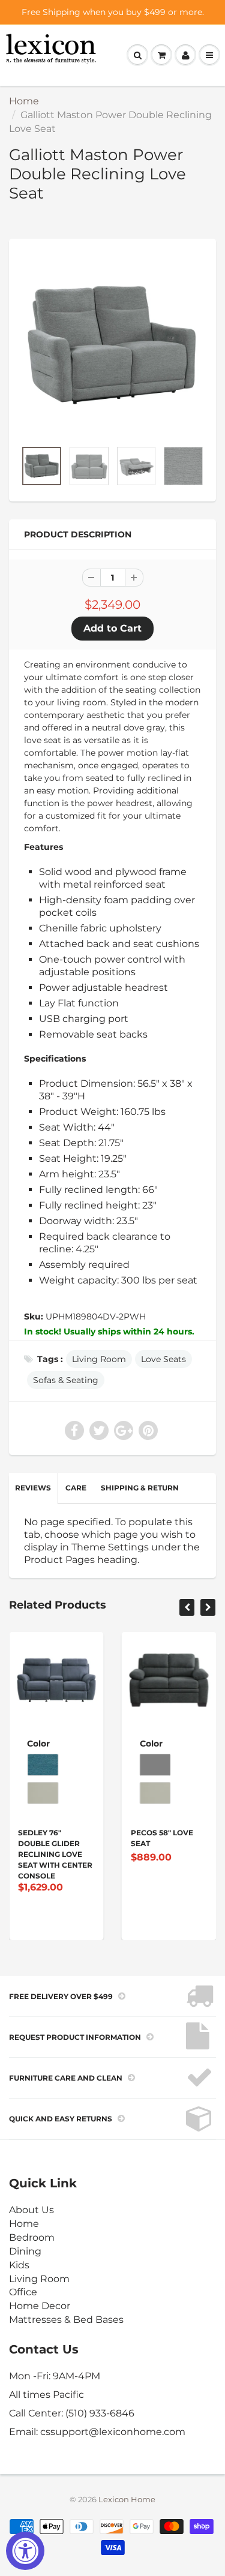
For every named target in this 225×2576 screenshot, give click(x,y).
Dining (25, 2251)
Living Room (99, 1359)
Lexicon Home (127, 2499)
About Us (31, 2210)
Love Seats (163, 1359)
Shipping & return (140, 1488)
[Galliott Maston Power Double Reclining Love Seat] (112, 345)
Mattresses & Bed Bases (66, 2320)
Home (24, 101)
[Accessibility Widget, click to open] (25, 2551)
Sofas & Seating (66, 1380)
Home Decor (40, 2306)
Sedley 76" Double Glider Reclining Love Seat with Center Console (55, 1854)
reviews (33, 1488)
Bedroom (32, 2237)
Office (23, 2292)
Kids (19, 2265)
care (76, 1488)
